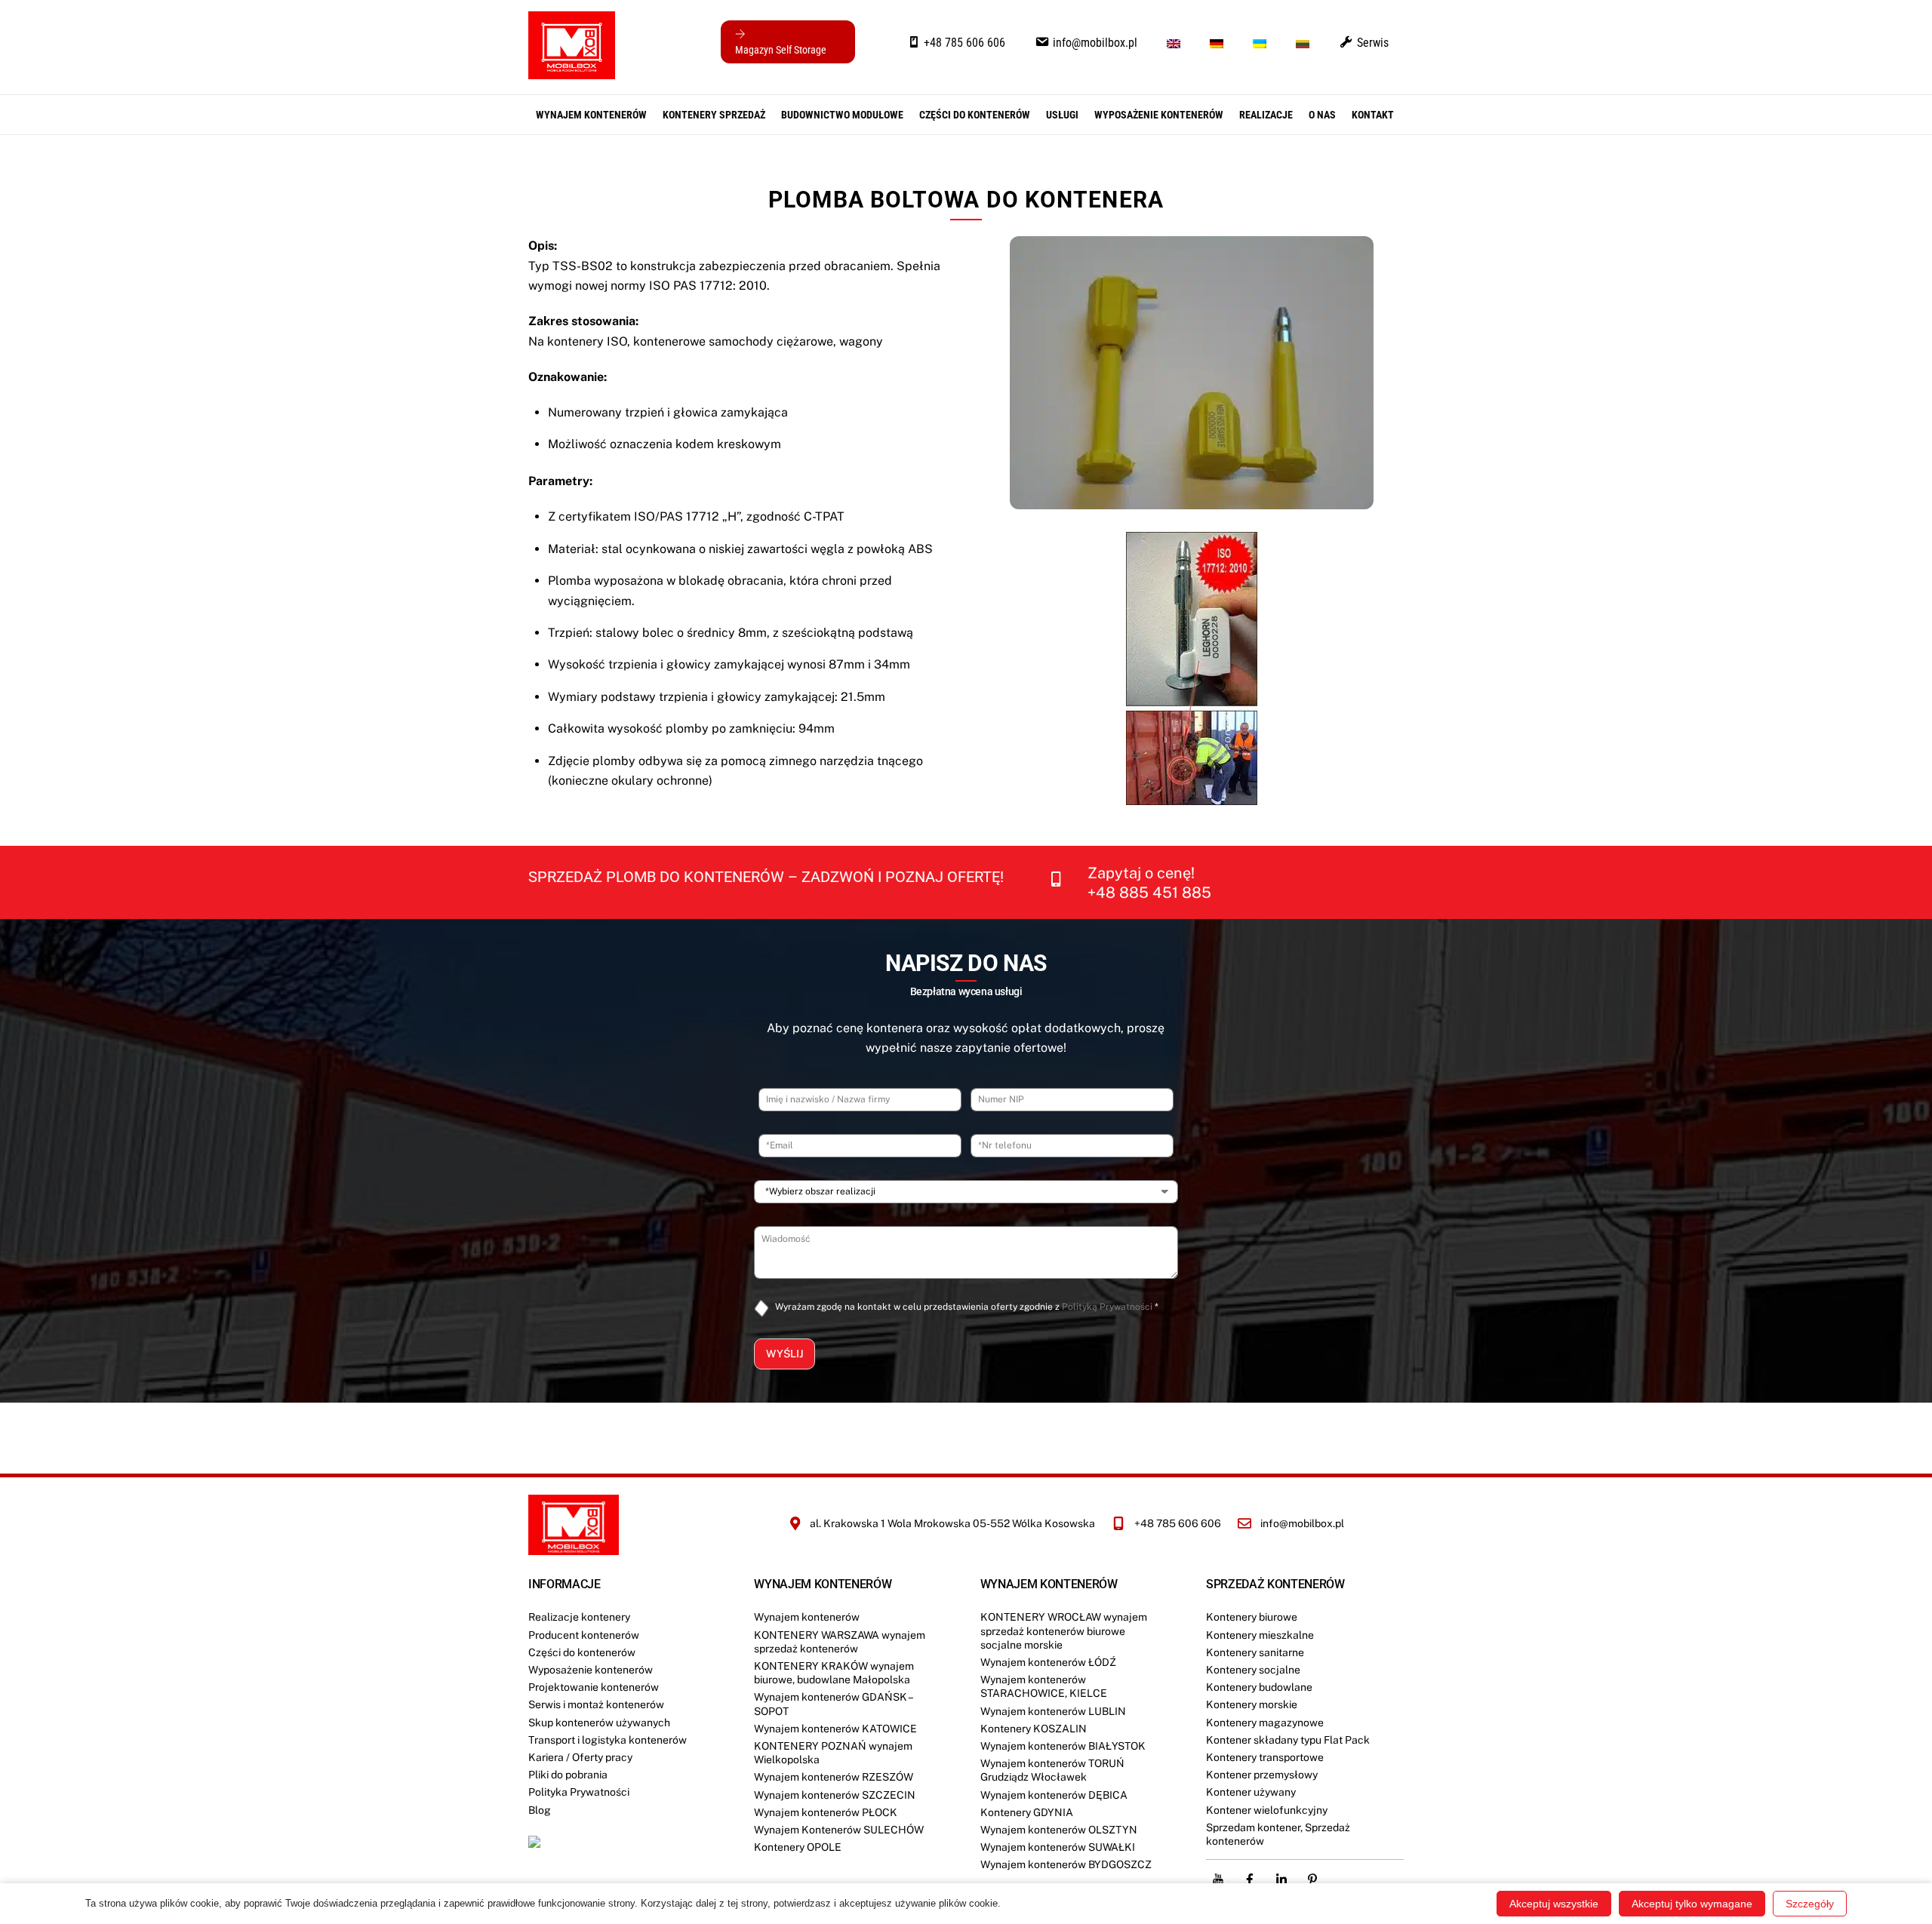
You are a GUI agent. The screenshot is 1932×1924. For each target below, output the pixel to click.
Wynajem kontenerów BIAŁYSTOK (1063, 1746)
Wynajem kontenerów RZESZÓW (834, 1777)
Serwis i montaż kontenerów (596, 1704)
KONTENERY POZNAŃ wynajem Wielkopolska (833, 1753)
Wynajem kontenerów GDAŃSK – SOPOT (833, 1704)
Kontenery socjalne (1253, 1670)
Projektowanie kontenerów (594, 1687)
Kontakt (1373, 115)
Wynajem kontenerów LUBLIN (1053, 1711)
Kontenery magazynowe (1265, 1723)
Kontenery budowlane (1259, 1687)
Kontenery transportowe (1265, 1757)
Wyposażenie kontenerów (1159, 115)
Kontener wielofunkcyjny (1267, 1810)
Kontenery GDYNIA (1027, 1812)
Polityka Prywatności (579, 1792)
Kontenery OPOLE (798, 1847)
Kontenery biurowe (1252, 1617)
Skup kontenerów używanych (599, 1723)
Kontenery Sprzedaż (714, 115)
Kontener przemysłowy (1262, 1775)
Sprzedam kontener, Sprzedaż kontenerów (1278, 1834)
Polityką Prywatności (1107, 1307)
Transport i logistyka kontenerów (608, 1740)
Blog (540, 1810)
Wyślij (784, 1354)
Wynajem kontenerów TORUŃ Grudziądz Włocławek (1052, 1770)
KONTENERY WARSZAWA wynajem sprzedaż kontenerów (840, 1642)
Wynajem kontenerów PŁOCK (826, 1812)
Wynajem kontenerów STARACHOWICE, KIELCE (1044, 1686)
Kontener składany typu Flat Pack (1288, 1740)
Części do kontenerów (582, 1652)
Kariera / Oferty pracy (580, 1757)
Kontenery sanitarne (1255, 1652)
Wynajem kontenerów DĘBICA (1054, 1795)
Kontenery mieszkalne (1260, 1635)
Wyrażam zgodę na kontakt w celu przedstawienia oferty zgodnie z (967, 1307)
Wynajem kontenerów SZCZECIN (835, 1795)
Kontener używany (1251, 1792)
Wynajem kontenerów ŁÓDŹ (1048, 1662)
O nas (1322, 115)
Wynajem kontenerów (591, 115)
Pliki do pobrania (568, 1775)
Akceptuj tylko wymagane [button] (1692, 1904)
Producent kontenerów (584, 1635)
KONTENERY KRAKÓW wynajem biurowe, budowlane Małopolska (834, 1673)
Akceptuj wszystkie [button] (1554, 1904)
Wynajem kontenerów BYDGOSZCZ (1066, 1864)
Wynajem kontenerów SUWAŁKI (1058, 1847)
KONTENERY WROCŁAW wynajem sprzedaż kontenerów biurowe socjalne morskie (1064, 1630)
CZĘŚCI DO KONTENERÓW (975, 115)
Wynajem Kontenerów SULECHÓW (839, 1830)
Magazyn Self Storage (781, 50)
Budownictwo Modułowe (842, 115)
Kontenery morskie (1252, 1704)
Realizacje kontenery (579, 1617)
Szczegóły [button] (1810, 1904)
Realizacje (1266, 115)
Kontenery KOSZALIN (1034, 1729)
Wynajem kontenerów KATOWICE (835, 1729)
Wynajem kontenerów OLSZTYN (1059, 1830)
